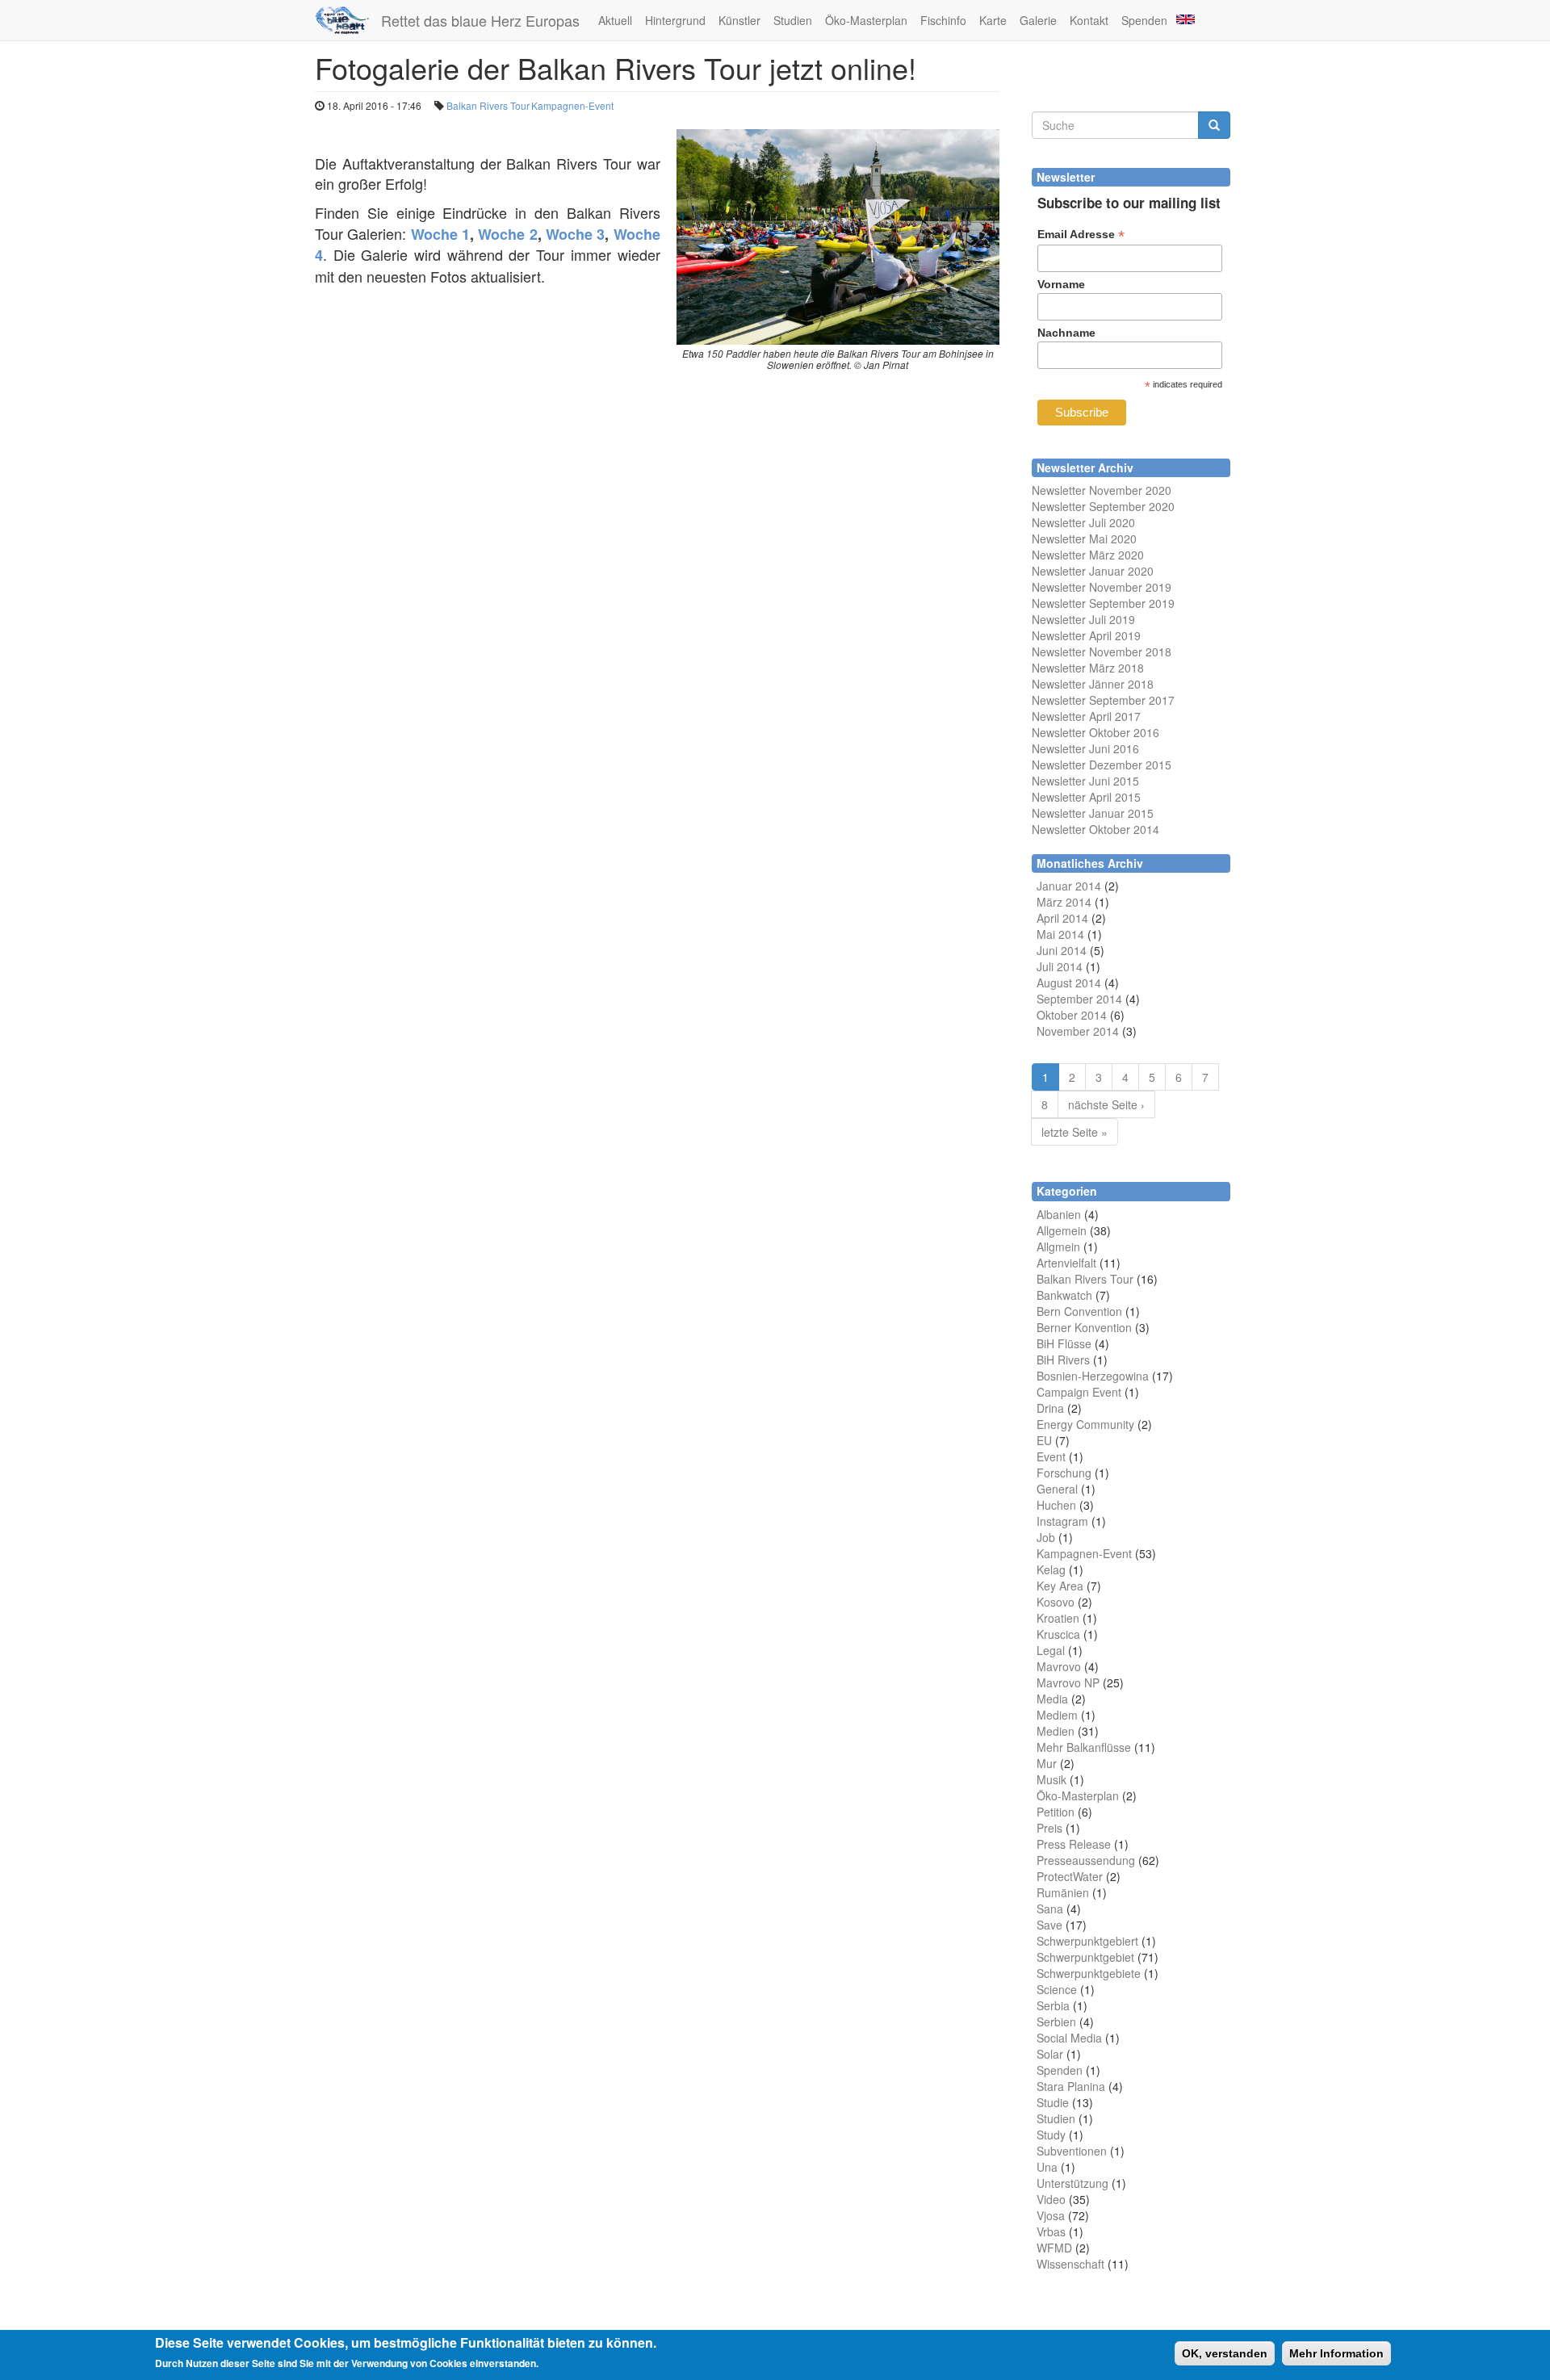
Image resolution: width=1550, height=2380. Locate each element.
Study (1051, 2135)
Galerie (1038, 20)
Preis (1049, 1828)
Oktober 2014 (1072, 1015)
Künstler (739, 20)
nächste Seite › (1106, 1104)
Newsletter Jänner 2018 (1093, 684)
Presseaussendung (1086, 1860)
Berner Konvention (1084, 1327)
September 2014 (1079, 999)
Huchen (1056, 1505)
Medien (1056, 1731)
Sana (1050, 1909)
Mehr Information (1336, 2353)
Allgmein (1058, 1247)
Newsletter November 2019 (1102, 587)
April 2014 (1062, 918)
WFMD (1054, 2248)
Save (1049, 1925)
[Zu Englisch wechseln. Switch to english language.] (1184, 18)
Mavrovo (1059, 1666)
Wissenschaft (1070, 2264)
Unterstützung (1072, 2183)
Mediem (1057, 1715)
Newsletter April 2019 (1086, 635)
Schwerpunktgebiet (1085, 1957)
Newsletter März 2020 (1088, 555)
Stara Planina (1071, 2086)
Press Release (1074, 1844)
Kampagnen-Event (572, 105)
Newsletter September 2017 (1103, 700)
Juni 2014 (1062, 950)
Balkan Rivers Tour (488, 105)
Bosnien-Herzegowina (1093, 1376)
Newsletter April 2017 (1086, 716)
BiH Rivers (1063, 1360)
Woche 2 (507, 234)
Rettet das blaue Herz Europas (480, 20)
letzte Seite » (1075, 1132)
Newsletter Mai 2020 (1084, 538)
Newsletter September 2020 (1103, 506)
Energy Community (1085, 1424)
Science (1057, 1989)
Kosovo (1056, 1602)
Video (1051, 2199)
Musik (1051, 1779)
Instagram (1062, 1521)
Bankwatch (1064, 1295)
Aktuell (615, 20)
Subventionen (1072, 2151)
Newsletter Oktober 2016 (1095, 732)
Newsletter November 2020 (1102, 490)
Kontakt (1089, 20)
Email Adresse (1081, 235)
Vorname (1061, 284)
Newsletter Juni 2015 (1085, 781)
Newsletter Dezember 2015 (1102, 765)
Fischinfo (943, 20)
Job (1046, 1537)
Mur (1047, 1763)
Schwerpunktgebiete (1089, 1973)
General (1057, 1489)
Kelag (1051, 1569)
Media (1052, 1699)
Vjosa (1051, 2215)
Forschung (1064, 1473)
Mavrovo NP (1068, 1682)
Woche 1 (440, 234)
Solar (1050, 2054)
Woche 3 (575, 234)
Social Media (1069, 2038)
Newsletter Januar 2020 (1093, 571)
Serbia (1053, 2005)
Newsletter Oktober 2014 (1095, 829)
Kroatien (1058, 1618)
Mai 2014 (1060, 934)
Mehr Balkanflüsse (1084, 1747)
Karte (993, 20)
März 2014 (1064, 902)
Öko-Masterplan (866, 20)
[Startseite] (348, 20)
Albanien (1059, 1214)
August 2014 (1069, 983)
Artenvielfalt (1066, 1263)
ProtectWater (1070, 1876)
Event (1051, 1456)
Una (1047, 2167)
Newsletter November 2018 (1102, 652)
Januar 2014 (1069, 886)
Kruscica (1058, 1634)
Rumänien (1063, 1892)
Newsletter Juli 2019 (1083, 619)
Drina (1050, 1408)
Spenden (1144, 20)
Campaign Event (1079, 1392)
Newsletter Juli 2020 (1083, 522)
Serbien (1056, 2022)
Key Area (1060, 1586)
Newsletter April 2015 (1086, 797)
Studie (1053, 2102)
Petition (1056, 1812)
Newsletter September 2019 (1103, 603)
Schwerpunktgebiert (1087, 1941)
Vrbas (1051, 2231)
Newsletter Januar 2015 (1093, 813)
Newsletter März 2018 (1088, 668)
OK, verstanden (1225, 2353)
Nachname (1066, 333)
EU (1044, 1440)
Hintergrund (675, 20)
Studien (793, 20)
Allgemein (1062, 1230)
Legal (1051, 1650)
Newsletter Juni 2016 (1085, 748)
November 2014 (1078, 1031)
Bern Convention (1079, 1311)
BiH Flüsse (1064, 1343)
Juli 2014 (1060, 966)
